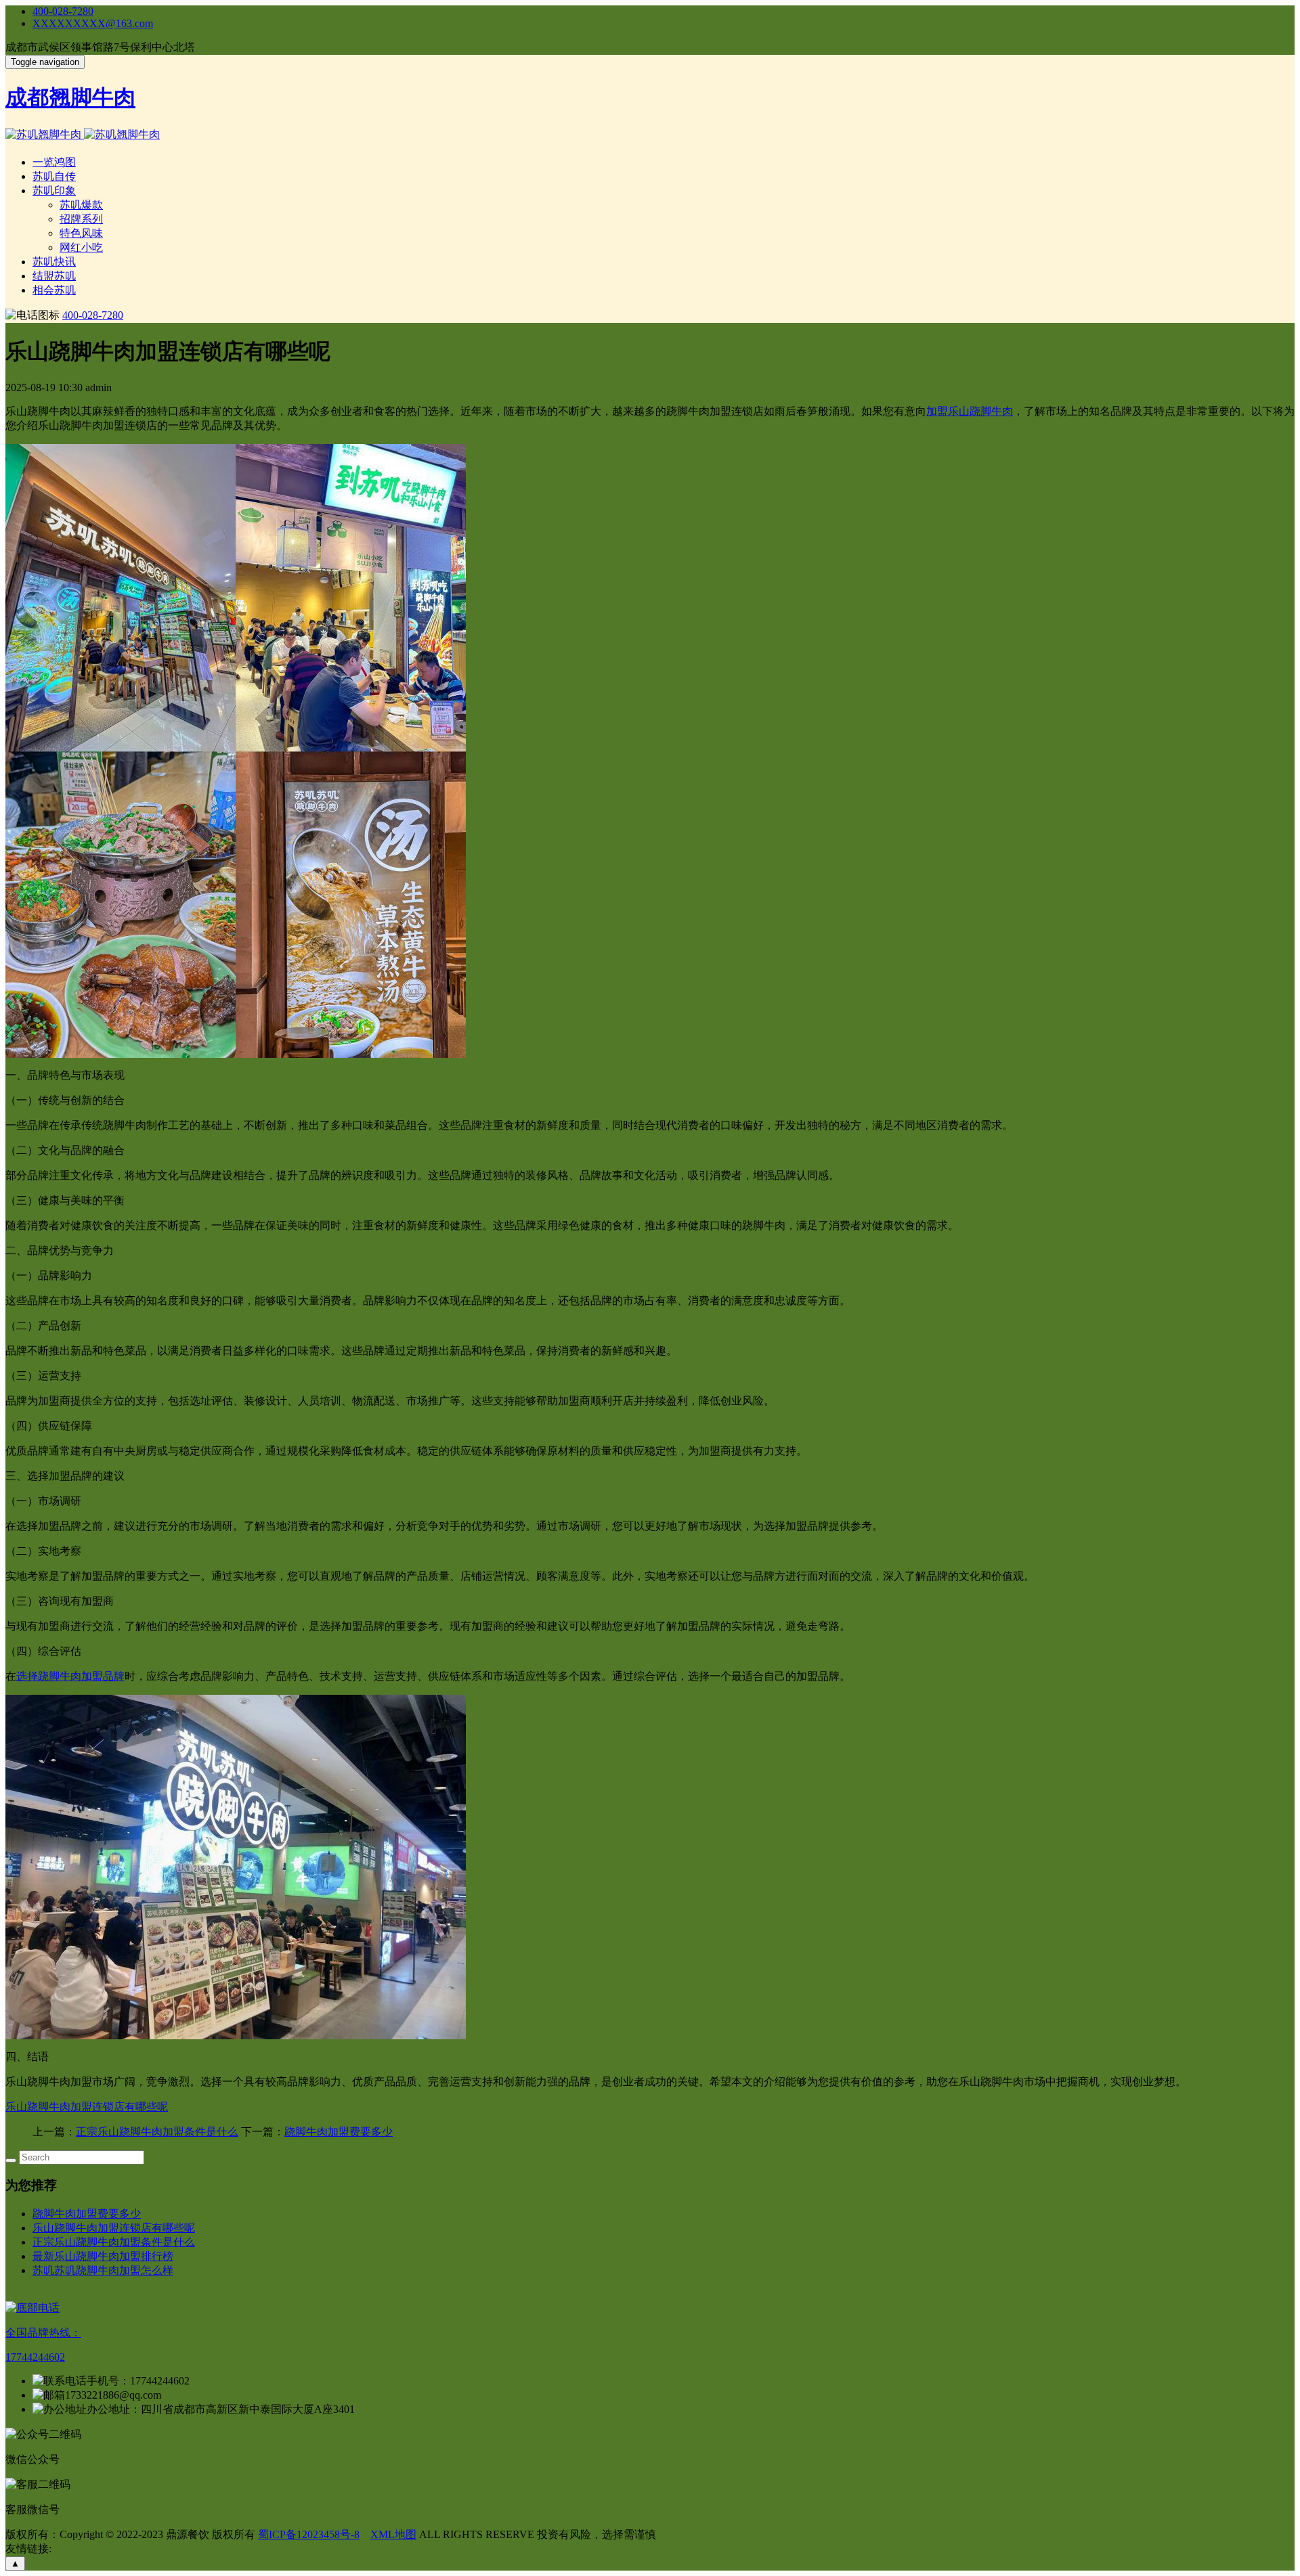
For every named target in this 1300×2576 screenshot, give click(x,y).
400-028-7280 (63, 11)
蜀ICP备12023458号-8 (309, 2534)
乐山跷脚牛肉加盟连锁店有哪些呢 (87, 2107)
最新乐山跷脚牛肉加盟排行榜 (103, 2256)
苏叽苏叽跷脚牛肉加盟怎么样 (103, 2270)
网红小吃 (81, 247)
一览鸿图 (54, 162)
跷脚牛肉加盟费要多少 (339, 2132)
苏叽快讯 (54, 262)
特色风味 (81, 233)
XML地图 (393, 2534)
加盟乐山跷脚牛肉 (970, 411)
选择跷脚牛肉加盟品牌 (70, 1676)
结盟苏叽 (54, 276)
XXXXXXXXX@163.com (93, 23)
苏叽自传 (54, 176)
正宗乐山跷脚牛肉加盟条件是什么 (157, 2132)
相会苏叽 (54, 290)
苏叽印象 (54, 191)
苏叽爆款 (81, 205)
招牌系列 (81, 219)
